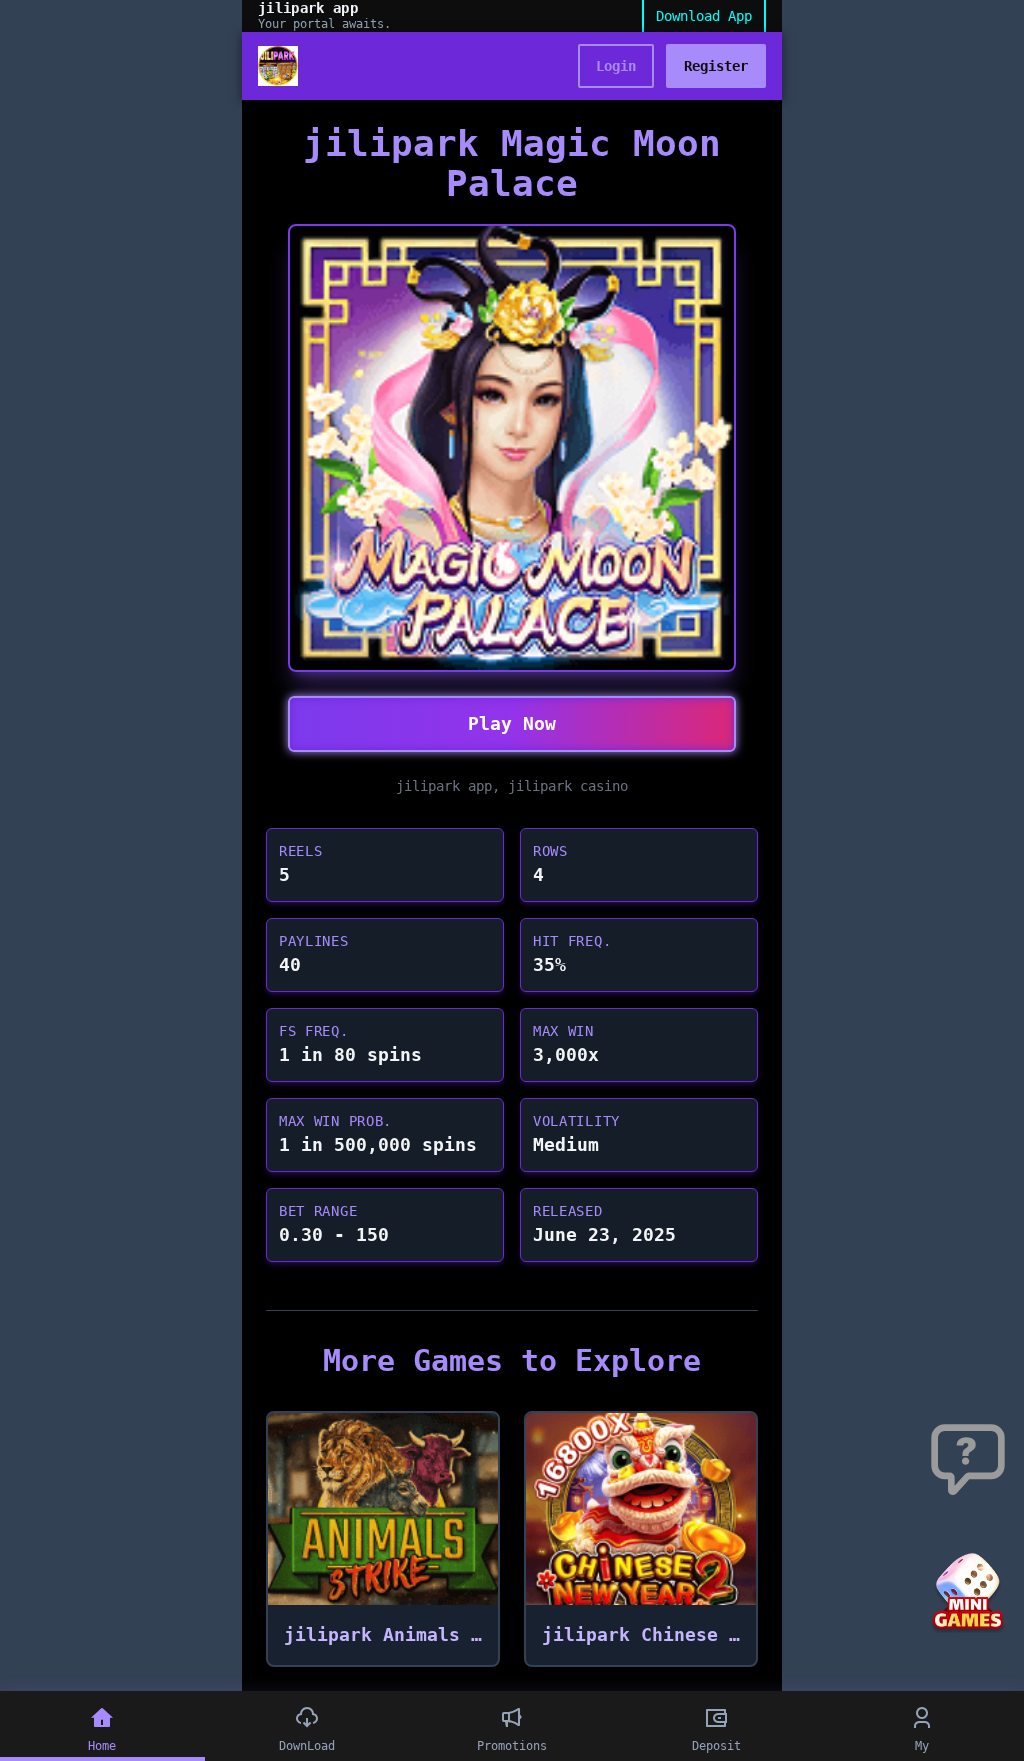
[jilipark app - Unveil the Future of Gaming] (278, 66)
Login (616, 66)
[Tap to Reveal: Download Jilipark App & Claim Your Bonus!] (968, 1593)
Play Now (512, 723)
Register (716, 66)
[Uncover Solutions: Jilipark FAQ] (968, 1461)
